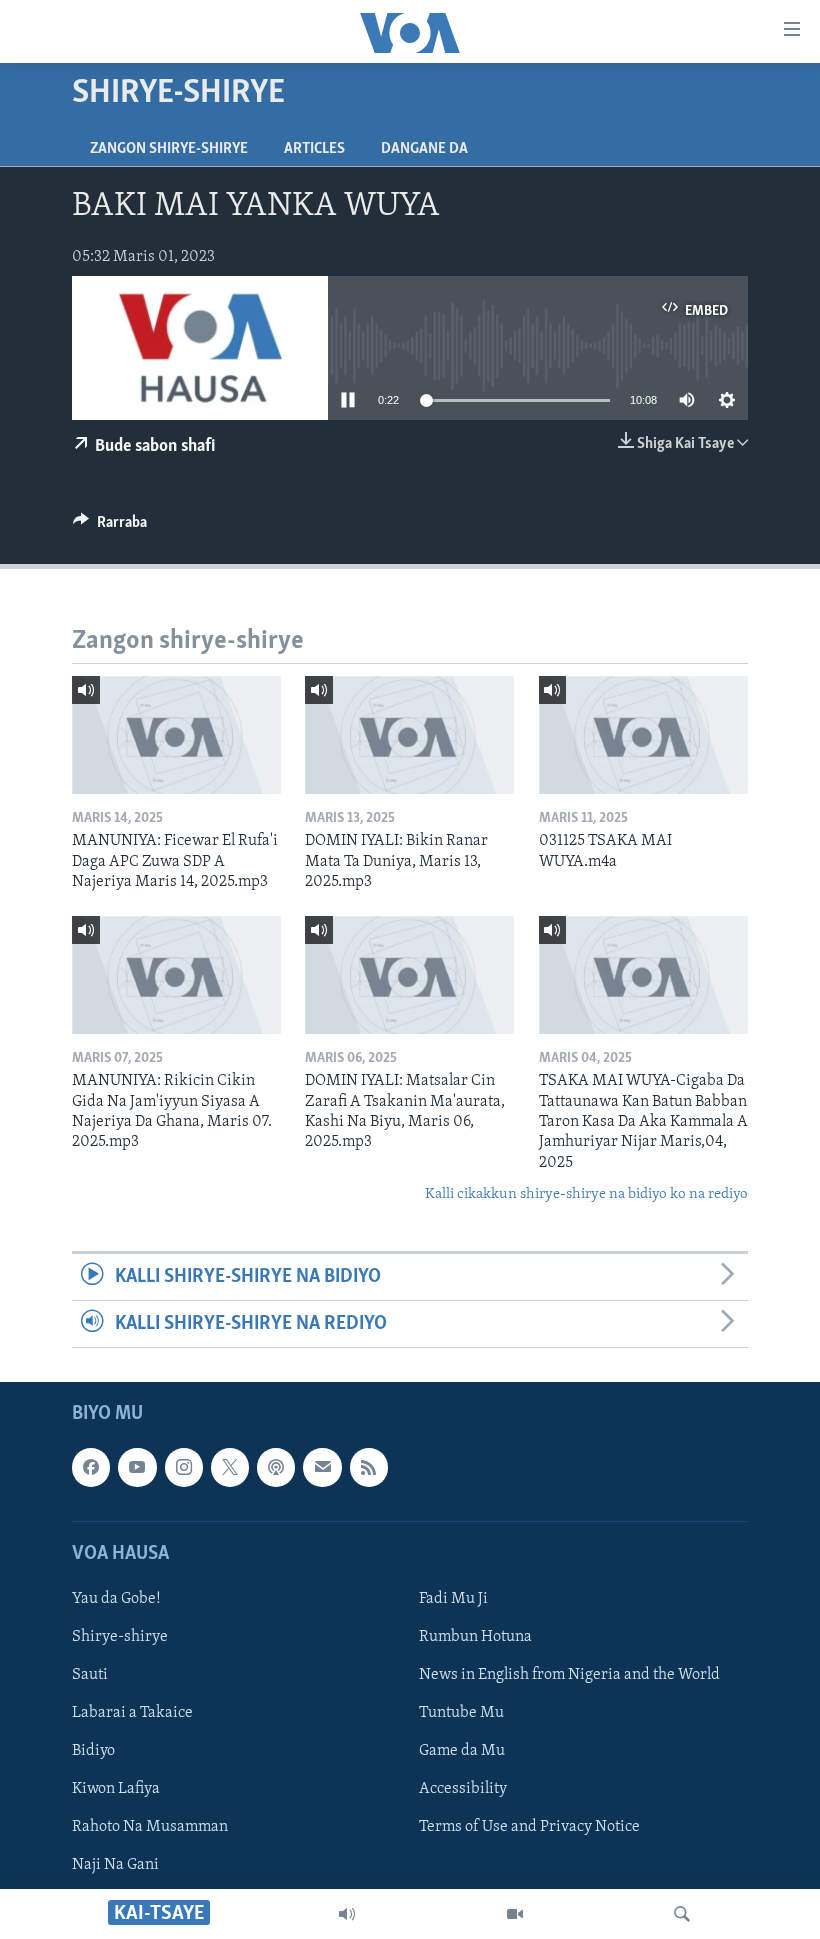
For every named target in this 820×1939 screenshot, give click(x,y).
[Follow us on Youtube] (137, 1468)
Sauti (90, 1675)
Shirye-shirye (120, 1637)
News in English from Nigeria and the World (569, 1675)
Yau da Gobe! (116, 1599)
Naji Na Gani (115, 1866)
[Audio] (347, 1914)
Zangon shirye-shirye (169, 149)
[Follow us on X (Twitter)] (230, 1468)
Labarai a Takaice (132, 1713)
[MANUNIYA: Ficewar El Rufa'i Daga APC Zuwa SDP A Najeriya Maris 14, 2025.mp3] (176, 735)
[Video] (515, 1914)
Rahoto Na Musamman (150, 1828)
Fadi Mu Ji (453, 1599)
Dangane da (424, 149)
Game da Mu (462, 1751)
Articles (314, 149)
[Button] (110, 527)
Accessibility (463, 1790)
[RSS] (369, 1468)
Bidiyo (93, 1751)
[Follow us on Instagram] (184, 1468)
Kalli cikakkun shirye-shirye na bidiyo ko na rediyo (586, 1194)
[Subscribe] (322, 1468)
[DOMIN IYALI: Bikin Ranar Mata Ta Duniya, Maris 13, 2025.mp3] (409, 735)
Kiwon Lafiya (116, 1790)
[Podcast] (276, 1468)
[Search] (682, 1914)
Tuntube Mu (461, 1713)
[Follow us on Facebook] (91, 1468)
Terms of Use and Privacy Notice (529, 1828)
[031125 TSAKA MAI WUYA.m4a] (643, 735)
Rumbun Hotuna (475, 1637)
